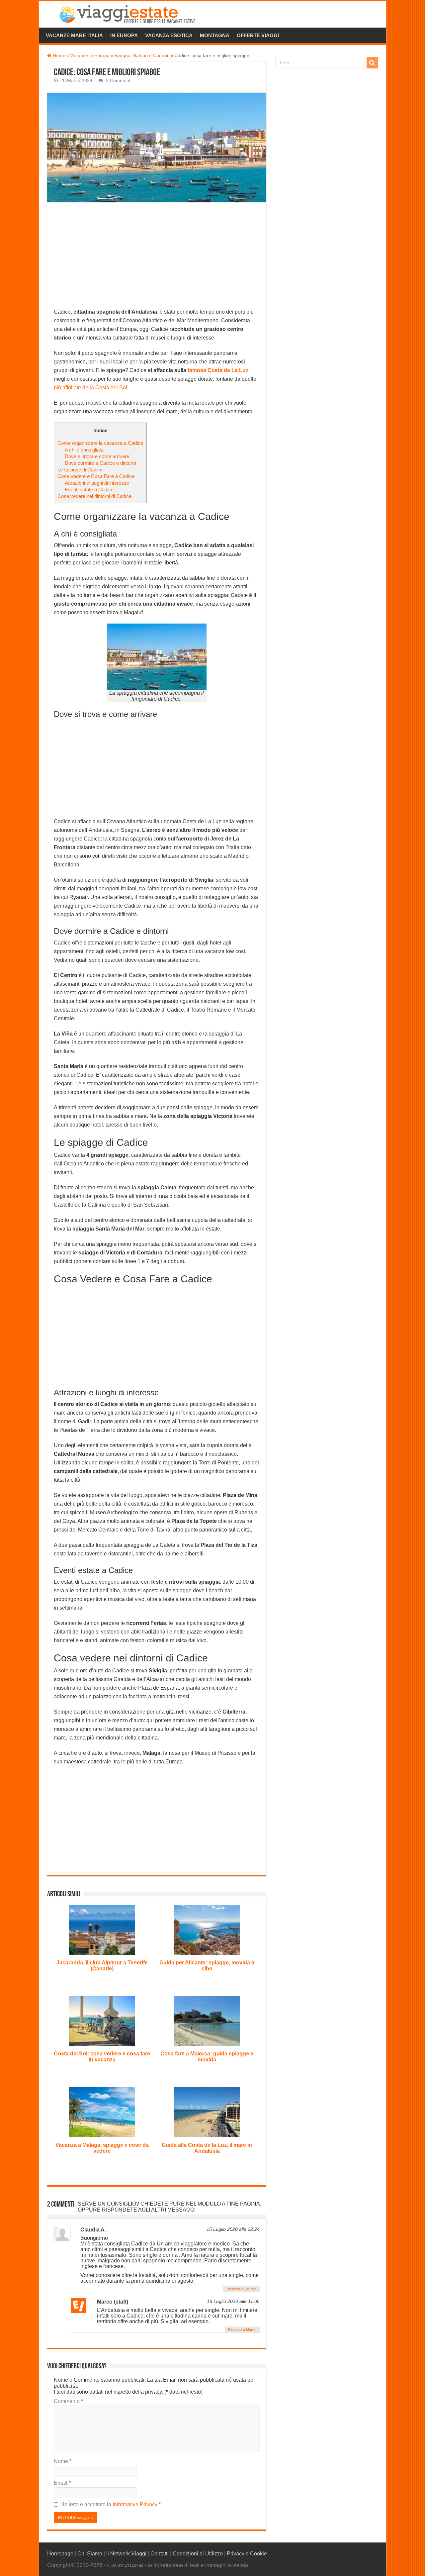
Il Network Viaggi (126, 2554)
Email (62, 2483)
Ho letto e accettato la (111, 2504)
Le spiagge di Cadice (80, 470)
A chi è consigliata (84, 450)
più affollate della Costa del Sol (90, 388)
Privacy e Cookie (247, 2554)
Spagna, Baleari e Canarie (142, 56)
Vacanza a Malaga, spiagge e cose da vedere (102, 2148)
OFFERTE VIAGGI (258, 35)
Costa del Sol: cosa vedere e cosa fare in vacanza (102, 2057)
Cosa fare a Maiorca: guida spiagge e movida (207, 2057)
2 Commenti (119, 81)
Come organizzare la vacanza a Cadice (100, 443)
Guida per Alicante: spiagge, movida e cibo (207, 1966)
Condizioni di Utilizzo (198, 2554)
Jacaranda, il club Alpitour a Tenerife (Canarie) (102, 1966)
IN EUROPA (124, 35)
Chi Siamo (90, 2554)
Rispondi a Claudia (241, 2289)
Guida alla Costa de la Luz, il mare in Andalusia (207, 2148)
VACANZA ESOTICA (169, 35)
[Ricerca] (372, 63)
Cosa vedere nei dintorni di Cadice (94, 496)
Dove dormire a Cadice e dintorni (100, 463)
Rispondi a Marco (242, 2329)
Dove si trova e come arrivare (97, 456)
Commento (68, 2401)
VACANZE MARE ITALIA (74, 35)
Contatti (160, 2554)
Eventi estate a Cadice (89, 490)
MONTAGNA (215, 35)
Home (58, 56)
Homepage (60, 2554)
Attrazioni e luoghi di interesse (97, 483)
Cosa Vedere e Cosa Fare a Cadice (96, 476)
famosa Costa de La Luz (218, 370)
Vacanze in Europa (90, 56)
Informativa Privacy (136, 2504)
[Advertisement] (157, 258)
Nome (63, 2461)
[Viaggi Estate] (130, 13)
